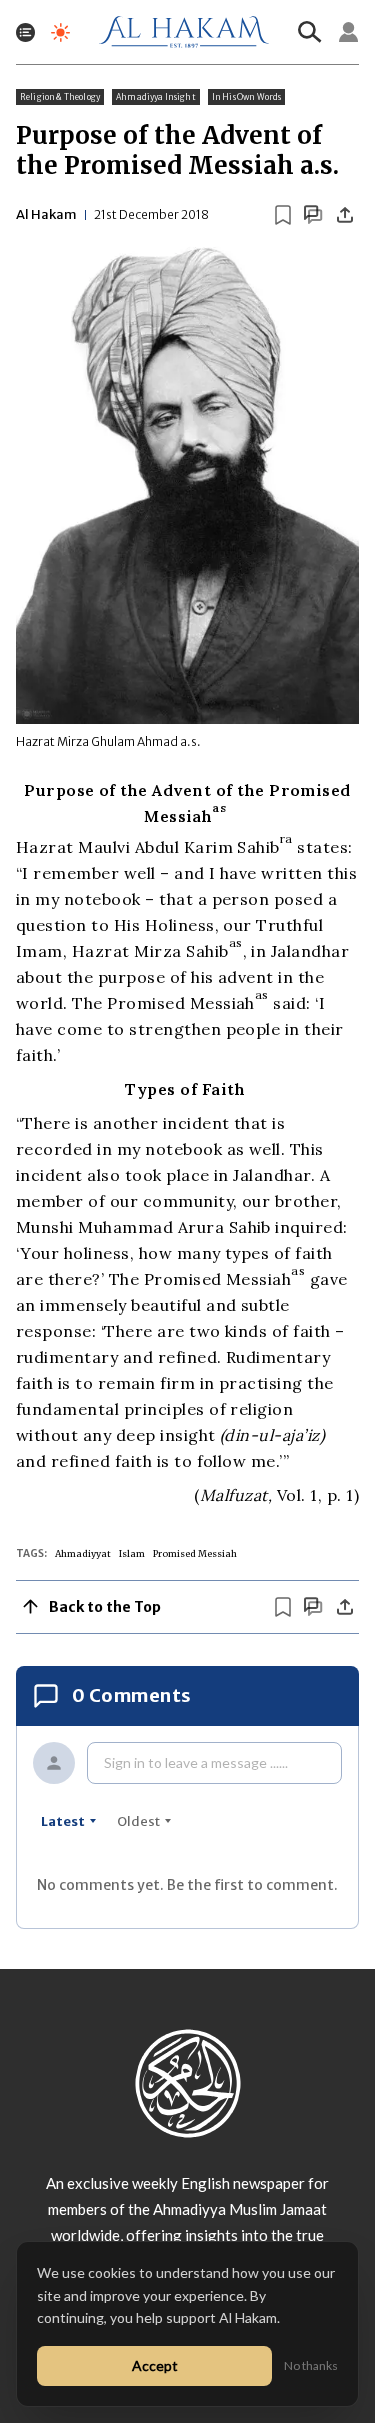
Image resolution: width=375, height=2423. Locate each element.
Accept (155, 2365)
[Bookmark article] (283, 215)
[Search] (310, 32)
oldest (138, 1821)
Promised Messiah (195, 1553)
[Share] (345, 215)
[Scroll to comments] (313, 214)
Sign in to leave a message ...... (196, 1762)
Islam (132, 1553)
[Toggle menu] (25, 32)
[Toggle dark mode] (60, 32)
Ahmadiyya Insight (156, 97)
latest (63, 1821)
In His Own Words (247, 97)
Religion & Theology (60, 97)
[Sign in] (349, 32)
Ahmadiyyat (83, 1553)
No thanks (311, 2365)
